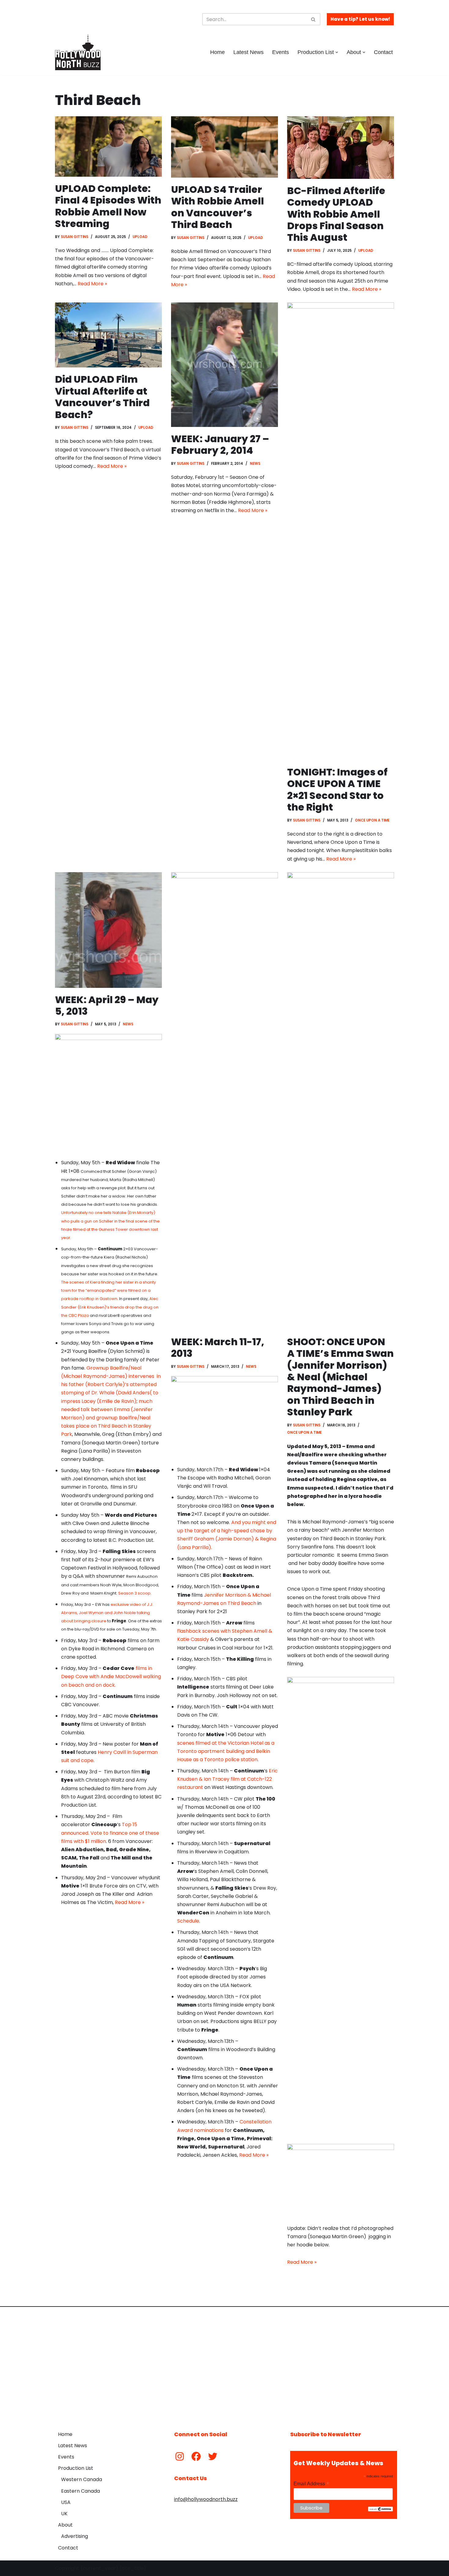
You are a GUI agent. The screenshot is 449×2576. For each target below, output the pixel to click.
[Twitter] (213, 2456)
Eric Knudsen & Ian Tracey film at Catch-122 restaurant (227, 1779)
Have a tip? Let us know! (360, 19)
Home (217, 52)
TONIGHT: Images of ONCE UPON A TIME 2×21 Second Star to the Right (337, 789)
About (65, 2525)
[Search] (314, 19)
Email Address (311, 2484)
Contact (383, 52)
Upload (140, 237)
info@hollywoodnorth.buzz (206, 2499)
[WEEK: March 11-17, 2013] (224, 1101)
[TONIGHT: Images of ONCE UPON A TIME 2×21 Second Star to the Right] (341, 531)
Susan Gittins (75, 237)
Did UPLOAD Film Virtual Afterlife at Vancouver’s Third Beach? (102, 397)
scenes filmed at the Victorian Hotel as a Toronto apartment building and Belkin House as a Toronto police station (226, 1751)
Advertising (75, 2536)
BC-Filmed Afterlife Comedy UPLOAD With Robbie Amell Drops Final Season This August (336, 214)
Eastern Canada (80, 2491)
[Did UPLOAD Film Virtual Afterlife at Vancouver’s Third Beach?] (108, 335)
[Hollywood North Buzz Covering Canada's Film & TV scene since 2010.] (78, 52)
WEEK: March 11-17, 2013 (218, 1348)
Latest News (248, 52)
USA (66, 2502)
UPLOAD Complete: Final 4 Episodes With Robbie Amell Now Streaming (108, 206)
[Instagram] (180, 2456)
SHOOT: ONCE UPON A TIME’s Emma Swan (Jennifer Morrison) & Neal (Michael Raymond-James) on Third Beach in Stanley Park (340, 1377)
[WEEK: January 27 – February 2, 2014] (224, 365)
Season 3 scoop (134, 1593)
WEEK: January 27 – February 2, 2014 (220, 444)
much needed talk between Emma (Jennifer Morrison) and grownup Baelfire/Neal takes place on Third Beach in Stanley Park (107, 1418)
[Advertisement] (224, 2364)
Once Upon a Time (372, 820)
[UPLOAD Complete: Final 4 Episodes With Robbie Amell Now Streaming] (108, 146)
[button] (337, 52)
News (255, 464)
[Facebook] (196, 2456)
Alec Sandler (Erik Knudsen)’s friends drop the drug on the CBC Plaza (110, 1307)
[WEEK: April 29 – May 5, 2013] (108, 930)
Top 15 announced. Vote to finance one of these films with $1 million (110, 1833)
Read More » (92, 284)
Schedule (188, 1921)
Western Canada (82, 2479)
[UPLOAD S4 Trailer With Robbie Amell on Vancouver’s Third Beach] (224, 147)
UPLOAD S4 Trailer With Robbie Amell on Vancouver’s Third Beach (217, 207)
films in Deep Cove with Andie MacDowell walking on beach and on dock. (111, 1676)
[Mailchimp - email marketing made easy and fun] (380, 2510)
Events (281, 52)
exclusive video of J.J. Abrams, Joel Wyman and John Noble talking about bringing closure (107, 1613)
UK (64, 2514)
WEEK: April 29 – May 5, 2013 (107, 1005)
